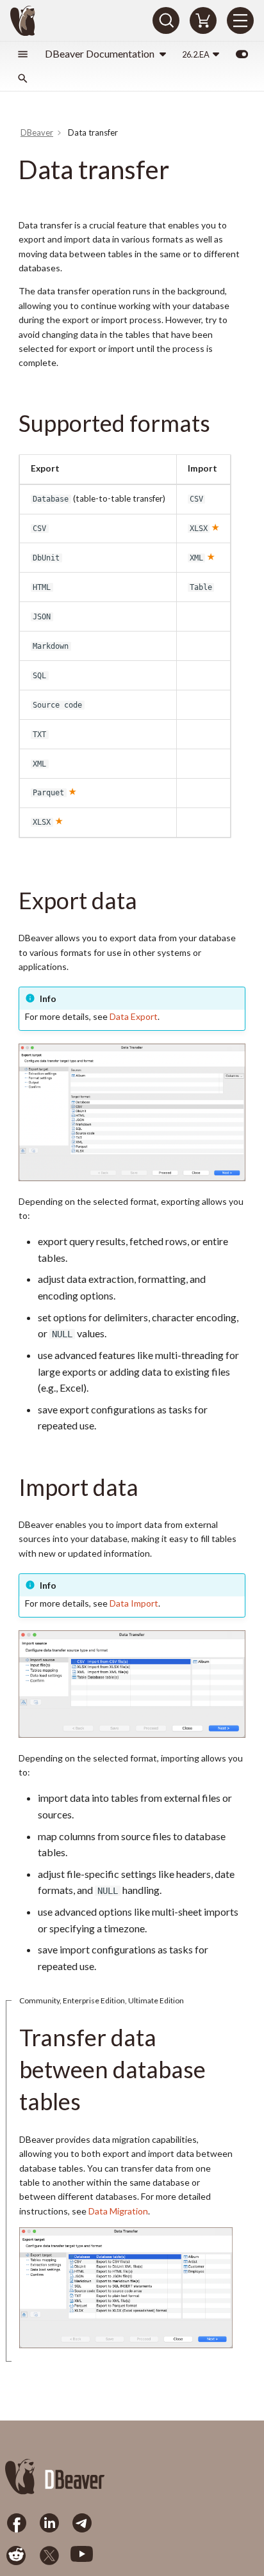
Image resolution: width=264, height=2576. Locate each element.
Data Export (134, 1016)
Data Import (134, 1603)
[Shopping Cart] (203, 20)
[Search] (166, 20)
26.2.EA (196, 54)
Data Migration (118, 2211)
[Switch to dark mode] (242, 54)
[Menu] (240, 20)
